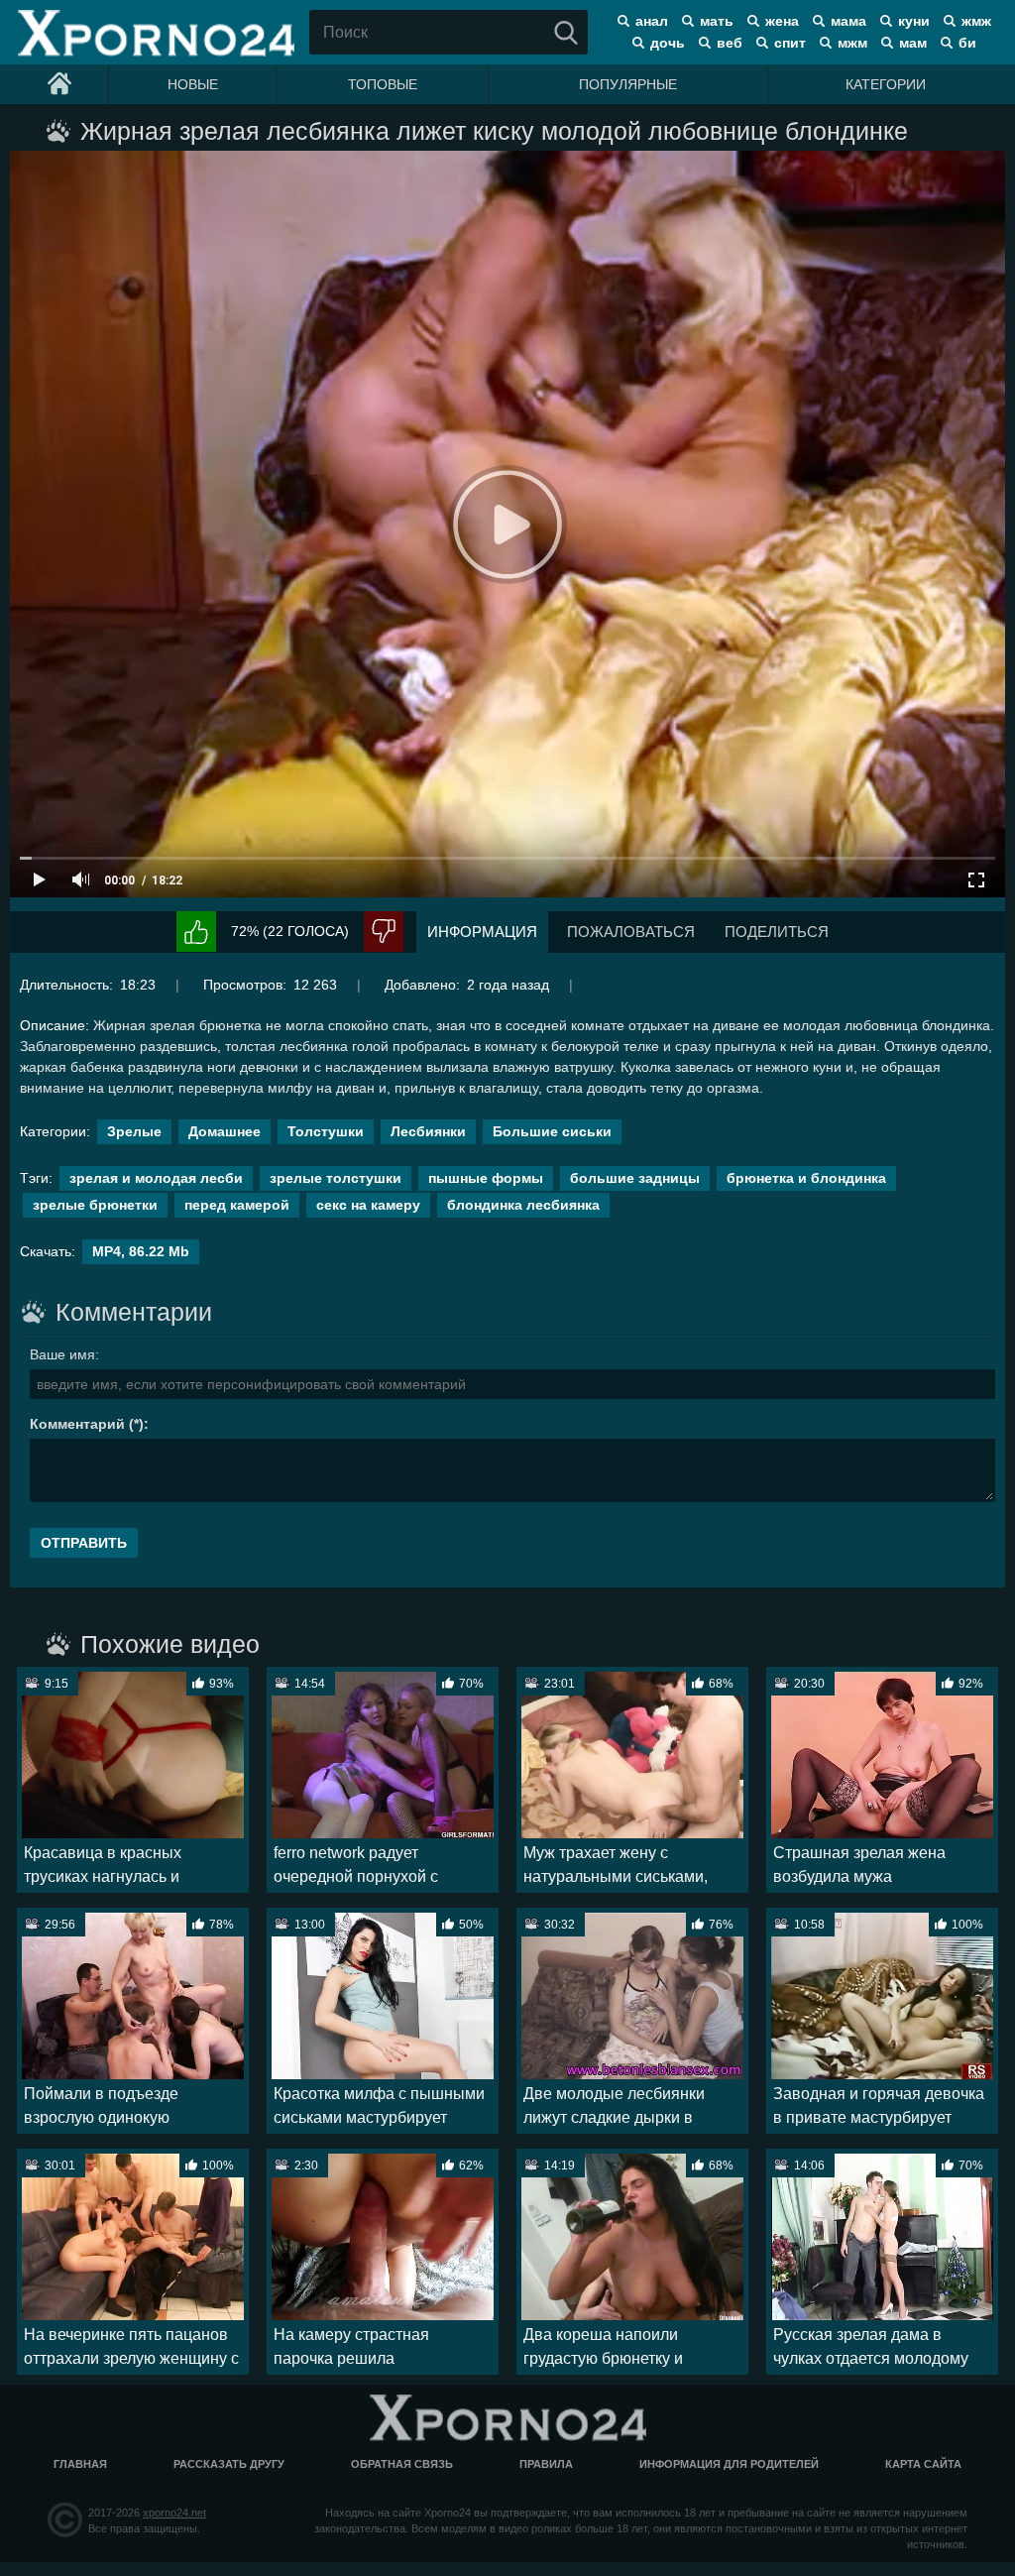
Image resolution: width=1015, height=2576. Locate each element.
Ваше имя (62, 1354)
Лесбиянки (428, 1131)
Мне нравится (196, 932)
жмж (976, 21)
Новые (193, 84)
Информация (482, 932)
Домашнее (225, 1131)
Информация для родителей (729, 2464)
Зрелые (134, 1131)
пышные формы (486, 1178)
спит (790, 43)
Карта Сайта (923, 2464)
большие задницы (635, 1178)
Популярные (628, 84)
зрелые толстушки (336, 1178)
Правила (546, 2464)
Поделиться (777, 932)
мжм (852, 43)
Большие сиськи (552, 1131)
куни (914, 21)
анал (652, 21)
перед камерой (237, 1205)
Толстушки (326, 1131)
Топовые (383, 84)
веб (730, 43)
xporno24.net (174, 2513)
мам (913, 43)
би (967, 43)
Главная (80, 2464)
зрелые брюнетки (95, 1205)
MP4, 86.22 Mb (141, 1251)
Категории (886, 84)
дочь (668, 43)
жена (782, 21)
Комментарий (77, 1424)
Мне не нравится (384, 932)
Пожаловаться (631, 932)
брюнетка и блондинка (806, 1178)
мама (848, 21)
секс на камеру (368, 1205)
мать (717, 21)
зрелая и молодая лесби (156, 1178)
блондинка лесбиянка (523, 1205)
